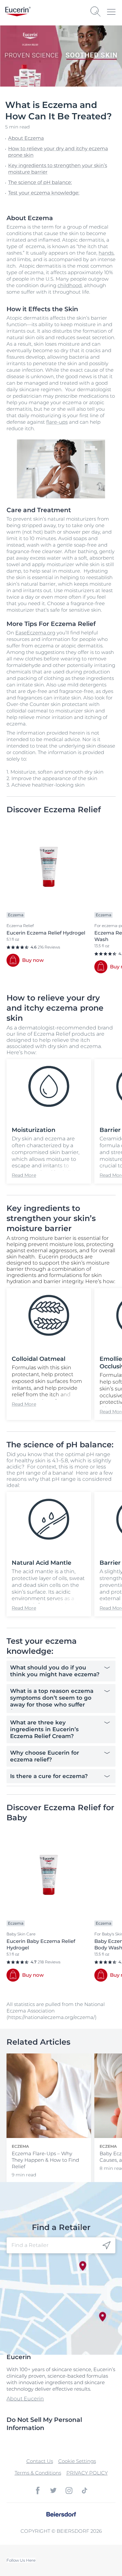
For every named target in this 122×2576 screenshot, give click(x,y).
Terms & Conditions (38, 2473)
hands (106, 253)
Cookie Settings (77, 2461)
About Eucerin (25, 2399)
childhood (70, 285)
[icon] (107, 2245)
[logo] (18, 12)
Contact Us (40, 2461)
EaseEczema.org (35, 633)
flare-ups (57, 422)
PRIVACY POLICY (87, 2473)
